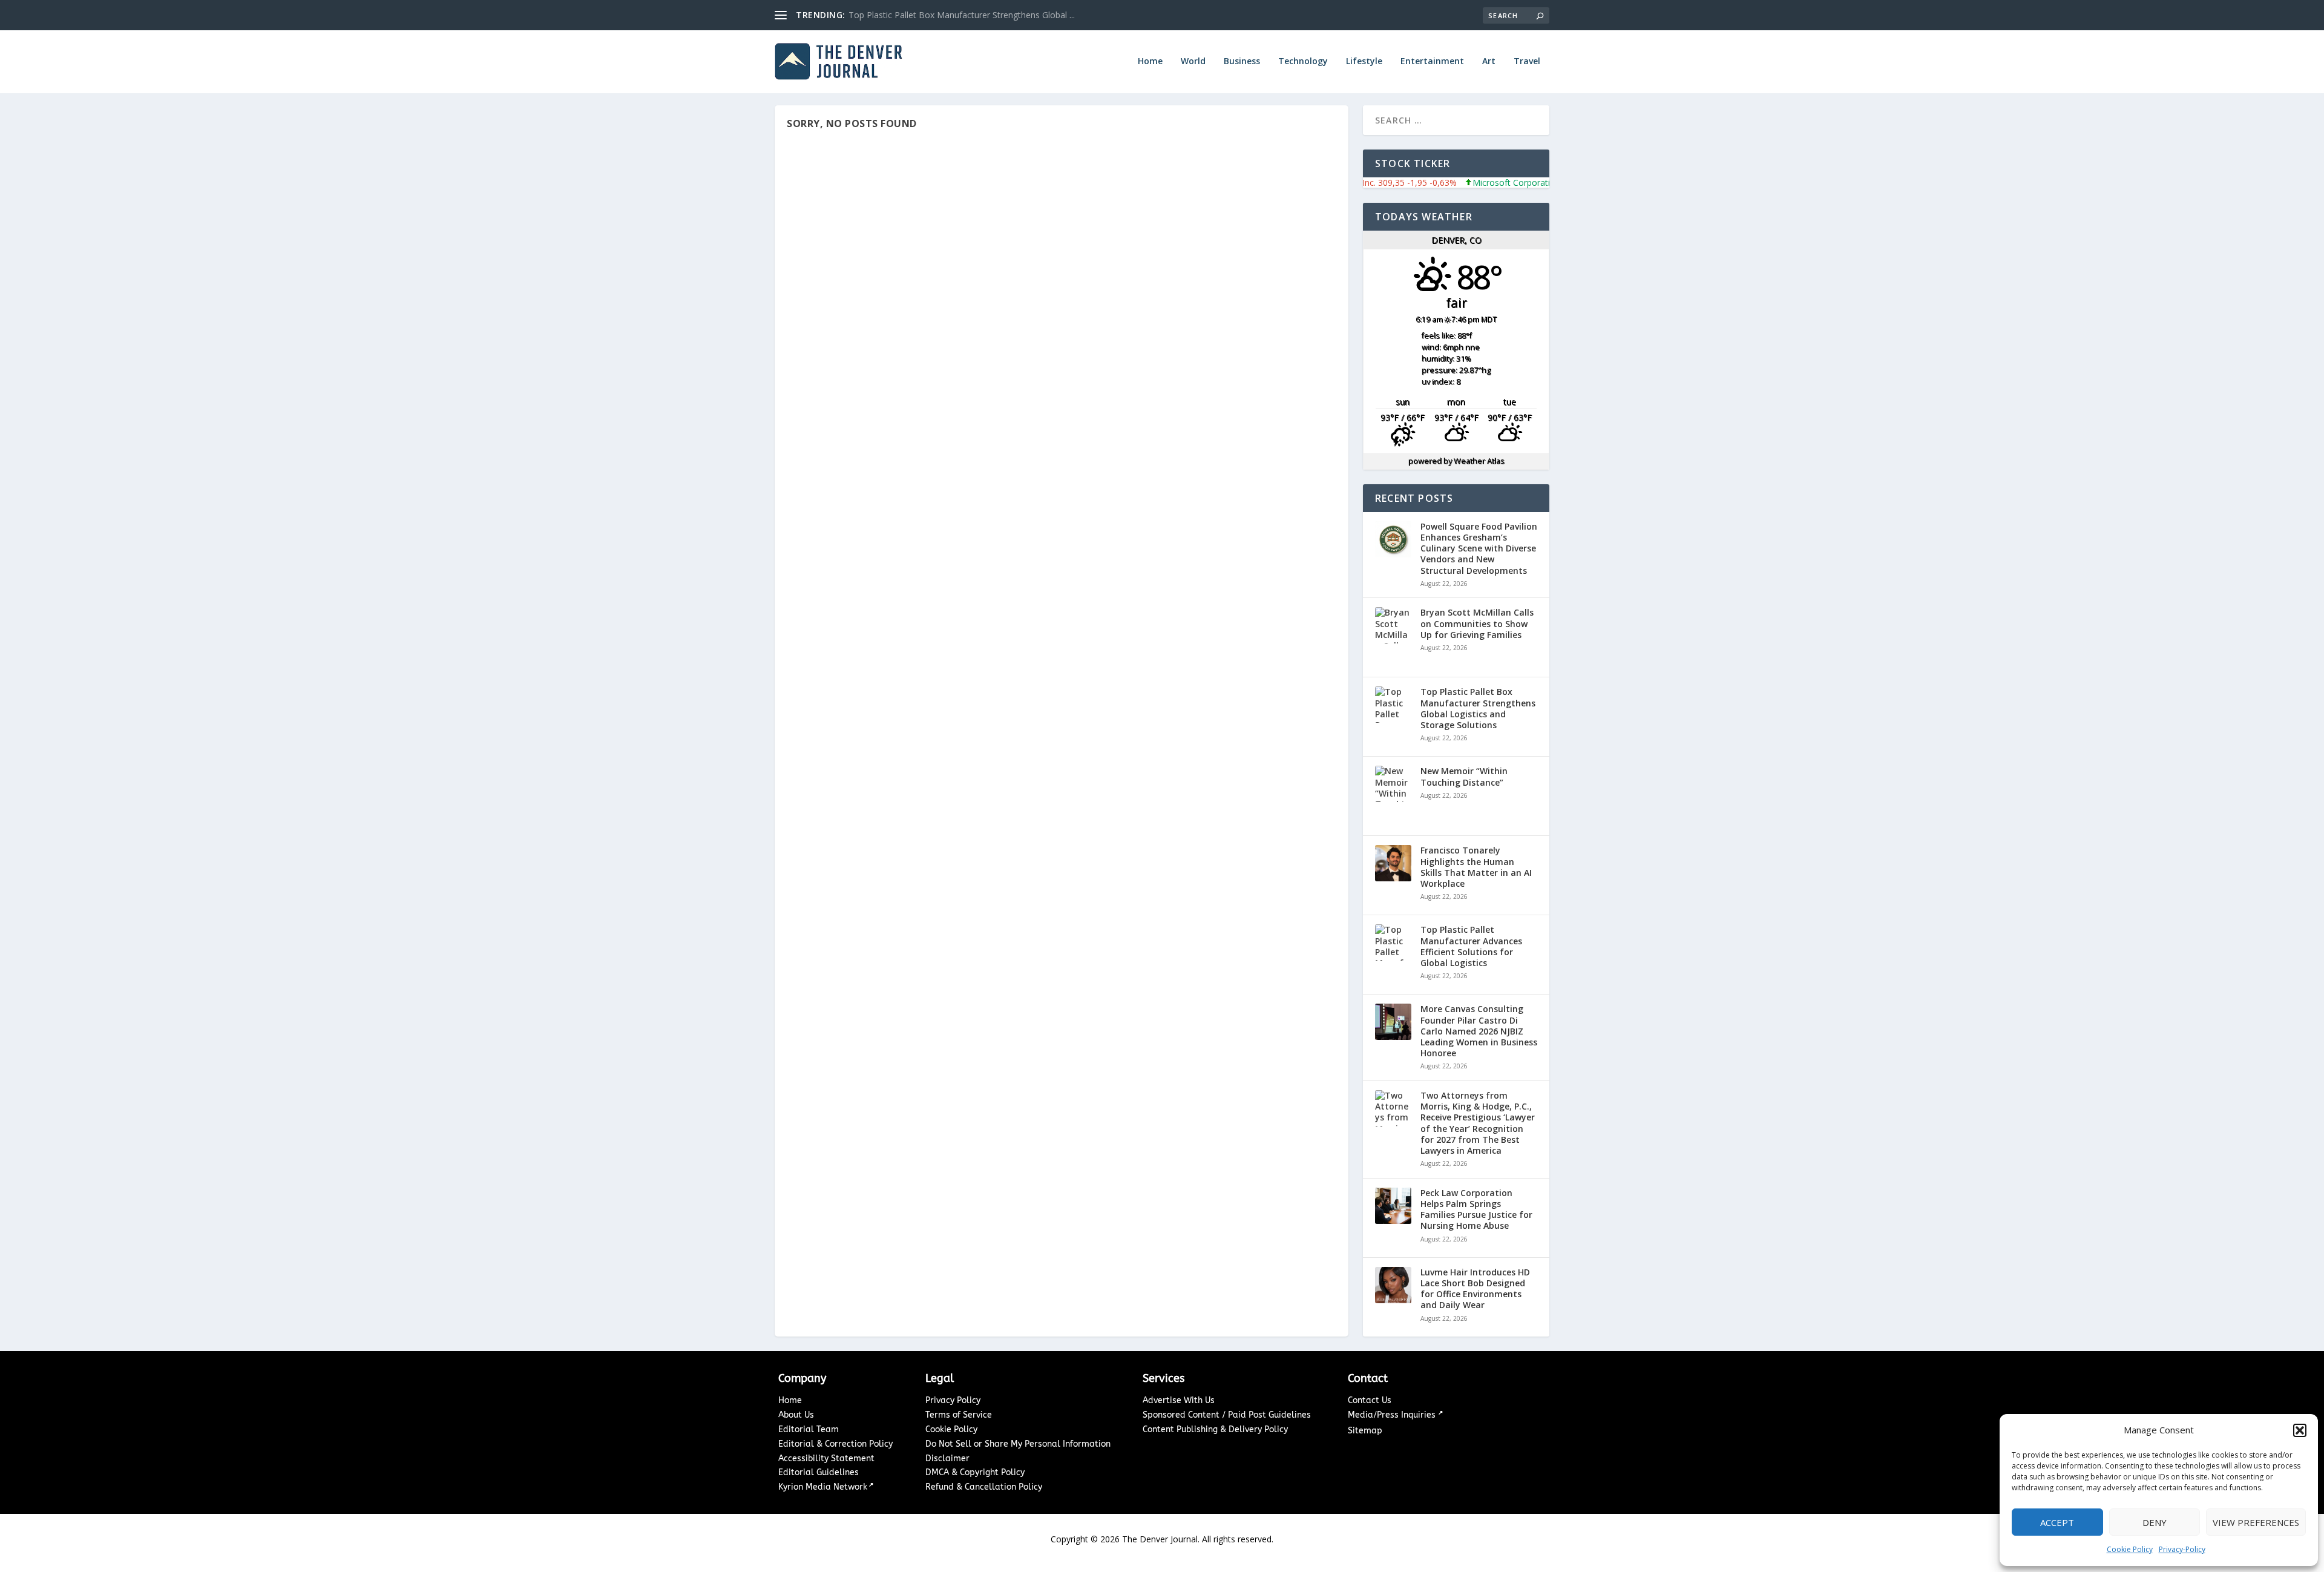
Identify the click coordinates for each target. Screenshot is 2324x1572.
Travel (1527, 61)
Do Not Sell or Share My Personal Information (1018, 1444)
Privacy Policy (953, 1400)
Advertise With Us (1179, 1400)
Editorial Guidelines (819, 1472)
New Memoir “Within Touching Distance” (1464, 777)
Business (1242, 61)
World (1193, 61)
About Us (796, 1415)
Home (1150, 61)
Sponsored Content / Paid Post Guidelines (1227, 1415)
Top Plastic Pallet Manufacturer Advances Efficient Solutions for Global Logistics (1471, 946)
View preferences (2256, 1522)
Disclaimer (947, 1459)
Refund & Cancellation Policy (984, 1487)
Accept (2057, 1522)
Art (1489, 61)
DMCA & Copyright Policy (975, 1472)
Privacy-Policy (2182, 1549)
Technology (1303, 61)
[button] (2300, 1430)
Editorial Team (809, 1429)
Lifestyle (1364, 61)
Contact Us (1370, 1400)
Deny (2155, 1522)
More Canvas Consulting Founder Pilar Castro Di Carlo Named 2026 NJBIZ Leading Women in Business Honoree (1479, 1031)
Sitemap (1365, 1431)
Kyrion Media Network (823, 1487)
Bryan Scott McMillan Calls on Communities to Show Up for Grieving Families (1477, 623)
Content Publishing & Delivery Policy (1215, 1429)
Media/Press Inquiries (1393, 1415)
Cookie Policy (2130, 1549)
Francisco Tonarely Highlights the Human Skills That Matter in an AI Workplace (1476, 867)
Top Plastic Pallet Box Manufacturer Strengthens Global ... (962, 15)
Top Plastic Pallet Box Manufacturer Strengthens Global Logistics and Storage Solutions (1478, 709)
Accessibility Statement (826, 1459)
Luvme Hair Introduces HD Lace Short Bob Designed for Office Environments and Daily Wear (1475, 1289)
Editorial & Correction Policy (835, 1444)
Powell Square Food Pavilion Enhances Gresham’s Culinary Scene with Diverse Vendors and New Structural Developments (1479, 549)
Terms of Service (959, 1415)
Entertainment (1432, 61)
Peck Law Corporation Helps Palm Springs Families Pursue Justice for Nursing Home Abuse (1476, 1210)
